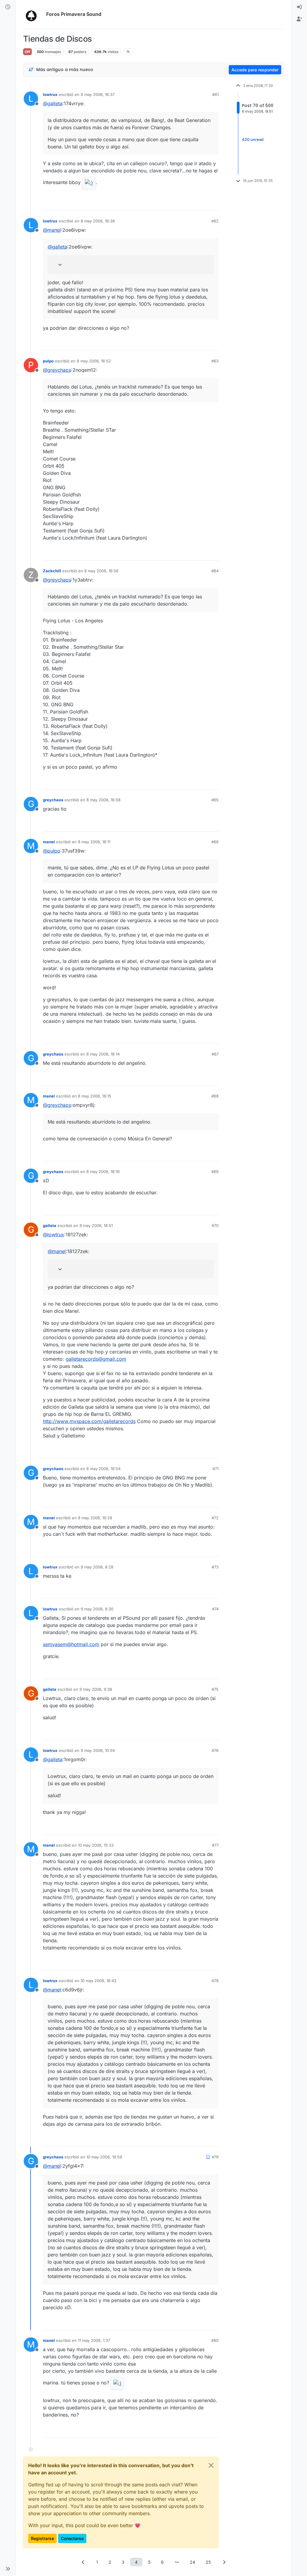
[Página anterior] (83, 2562)
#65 (215, 800)
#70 (215, 1225)
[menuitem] (299, 7)
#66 (215, 842)
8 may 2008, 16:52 (94, 361)
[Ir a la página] (177, 2562)
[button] (8, 2569)
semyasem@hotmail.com (71, 1644)
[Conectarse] (299, 7)
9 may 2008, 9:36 (96, 1689)
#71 (216, 1469)
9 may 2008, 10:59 (98, 1750)
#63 (215, 361)
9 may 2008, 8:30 (97, 1609)
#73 (215, 1567)
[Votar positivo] (180, 203)
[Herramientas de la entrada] (213, 203)
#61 (215, 94)
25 (208, 2562)
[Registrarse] (299, 19)
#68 (215, 1096)
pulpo (48, 361)
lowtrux (50, 94)
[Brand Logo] (33, 14)
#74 (215, 1609)
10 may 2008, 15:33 (96, 1845)
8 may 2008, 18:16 (103, 1172)
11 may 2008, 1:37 (94, 2340)
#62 (215, 221)
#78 (215, 1981)
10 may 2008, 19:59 (104, 2157)
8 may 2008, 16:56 (101, 571)
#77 (215, 1845)
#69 (215, 1172)
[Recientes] (8, 7)
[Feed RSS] (128, 52)
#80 (215, 2340)
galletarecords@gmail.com (96, 1359)
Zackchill (52, 571)
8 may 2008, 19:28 (95, 1518)
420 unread (253, 139)
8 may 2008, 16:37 (98, 94)
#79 (215, 2157)
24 (192, 2562)
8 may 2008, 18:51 (96, 1225)
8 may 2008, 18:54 (103, 1469)
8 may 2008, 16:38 (98, 221)
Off (27, 52)
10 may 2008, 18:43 (98, 1981)
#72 (215, 1518)
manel (49, 842)
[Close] (211, 2465)
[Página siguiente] (224, 2562)
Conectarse (72, 2538)
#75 (215, 1689)
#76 (215, 1750)
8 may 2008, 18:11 (94, 842)
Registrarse (42, 2538)
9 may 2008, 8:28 (97, 1567)
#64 (215, 571)
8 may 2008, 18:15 (95, 1096)
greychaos (53, 800)
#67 (215, 1054)
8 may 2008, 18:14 (103, 1054)
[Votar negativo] (201, 203)
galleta (50, 1225)
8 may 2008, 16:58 (103, 800)
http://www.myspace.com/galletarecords (89, 1421)
